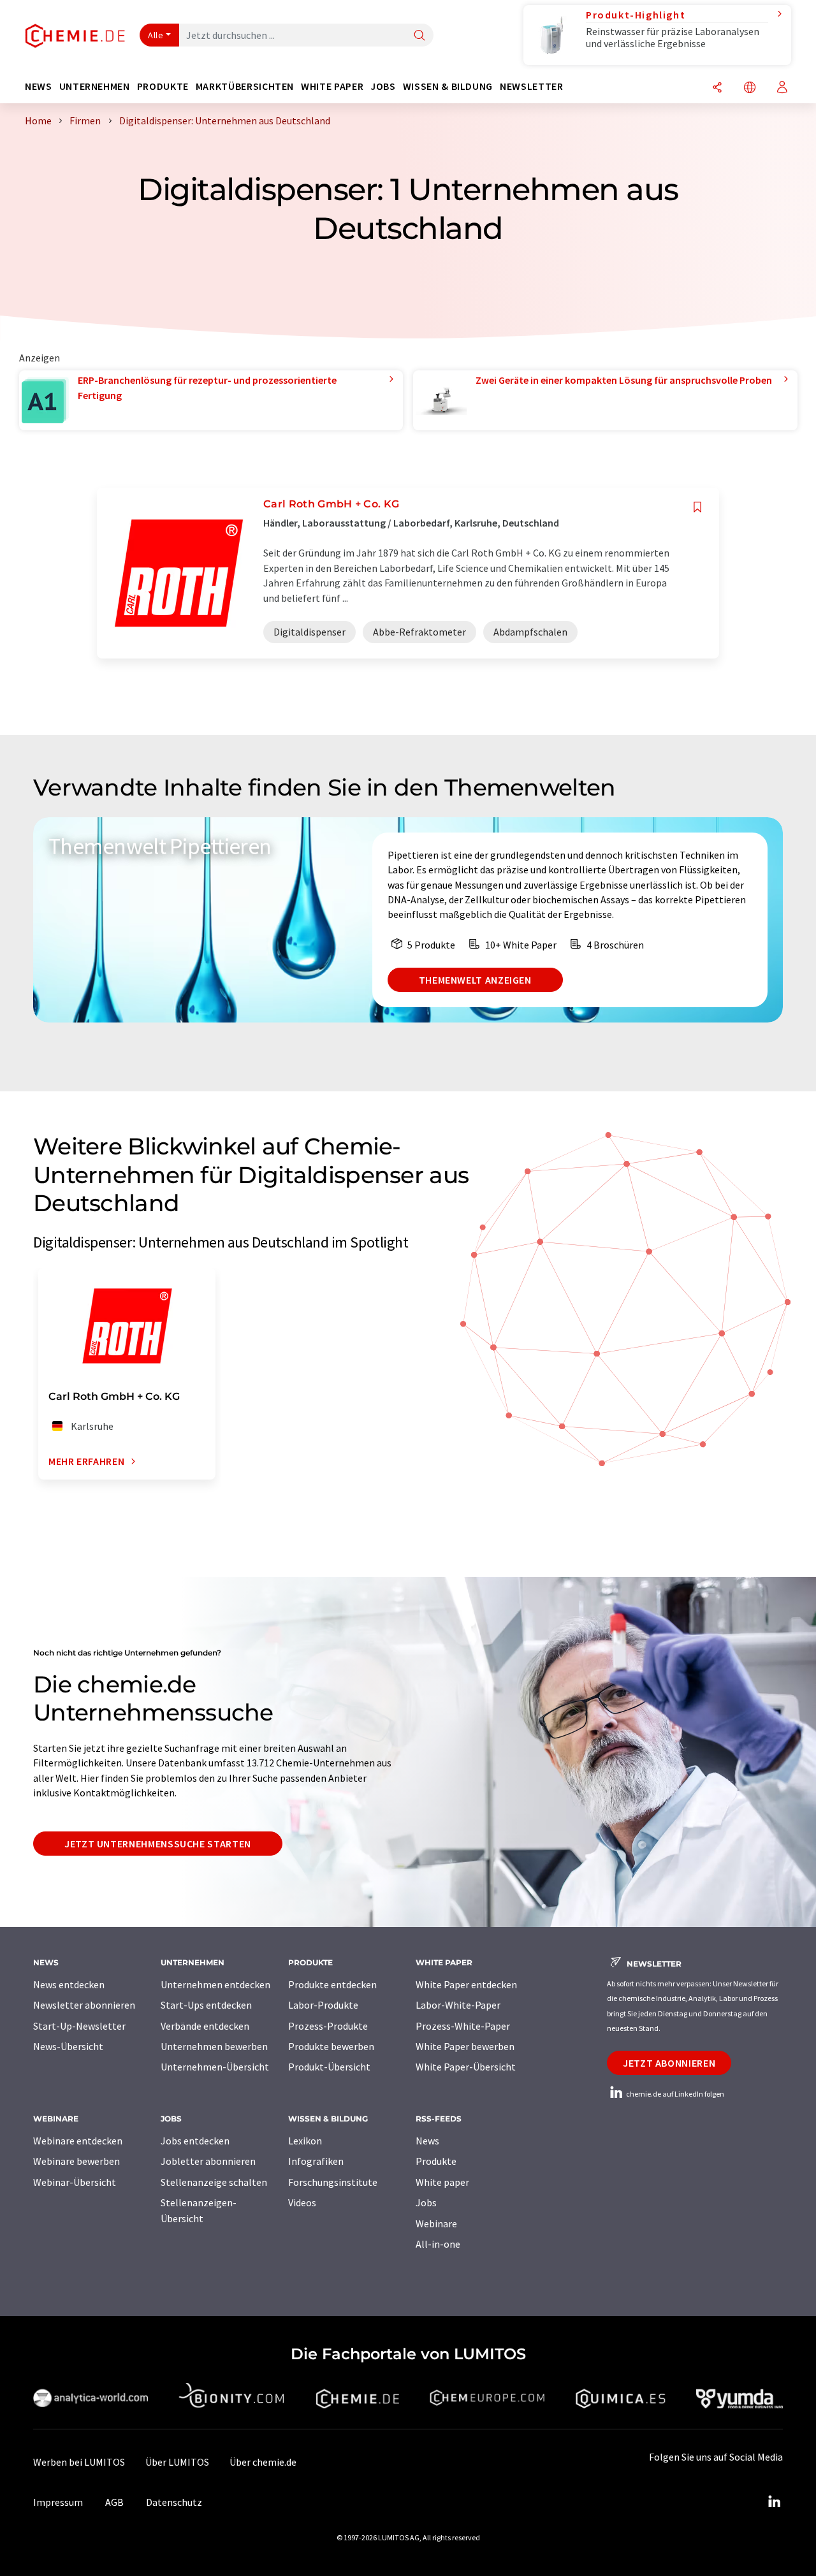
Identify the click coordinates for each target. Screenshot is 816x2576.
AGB (114, 2502)
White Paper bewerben (465, 2046)
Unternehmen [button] (95, 86)
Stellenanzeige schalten (214, 2182)
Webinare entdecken (78, 2141)
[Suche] (419, 36)
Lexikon (305, 2141)
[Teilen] (717, 88)
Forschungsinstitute (333, 2182)
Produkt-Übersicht (329, 2067)
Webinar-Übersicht (75, 2182)
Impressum (58, 2502)
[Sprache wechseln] (750, 88)
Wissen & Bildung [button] (448, 86)
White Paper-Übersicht (466, 2067)
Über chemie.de (263, 2462)
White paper (442, 2182)
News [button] (39, 86)
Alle (156, 35)
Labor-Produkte (323, 2005)
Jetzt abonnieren (669, 2063)
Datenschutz (174, 2502)
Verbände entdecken (205, 2026)
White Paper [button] (332, 86)
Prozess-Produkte (328, 2026)
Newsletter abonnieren (84, 2005)
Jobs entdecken (195, 2141)
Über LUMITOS (177, 2462)
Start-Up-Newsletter (79, 2026)
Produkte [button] (163, 86)
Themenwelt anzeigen (475, 980)
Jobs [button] (383, 86)
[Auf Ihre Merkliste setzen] (697, 507)
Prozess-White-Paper (463, 2026)
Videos (302, 2202)
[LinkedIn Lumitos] (774, 2502)
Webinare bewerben (76, 2161)
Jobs (426, 2202)
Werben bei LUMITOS (79, 2462)
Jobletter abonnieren (208, 2161)
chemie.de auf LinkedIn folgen (674, 2094)
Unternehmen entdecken (215, 1984)
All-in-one (438, 2244)
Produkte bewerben (331, 2046)
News (427, 2141)
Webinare (436, 2223)
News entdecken (69, 1984)
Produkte (436, 2161)
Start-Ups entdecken (206, 2005)
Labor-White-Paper (458, 2005)
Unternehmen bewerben (214, 2046)
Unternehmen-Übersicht (215, 2067)
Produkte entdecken (332, 1984)
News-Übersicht (68, 2046)
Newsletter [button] (531, 86)
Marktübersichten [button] (245, 86)
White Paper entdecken (466, 1984)
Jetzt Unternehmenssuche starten (158, 1844)
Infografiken (316, 2161)
